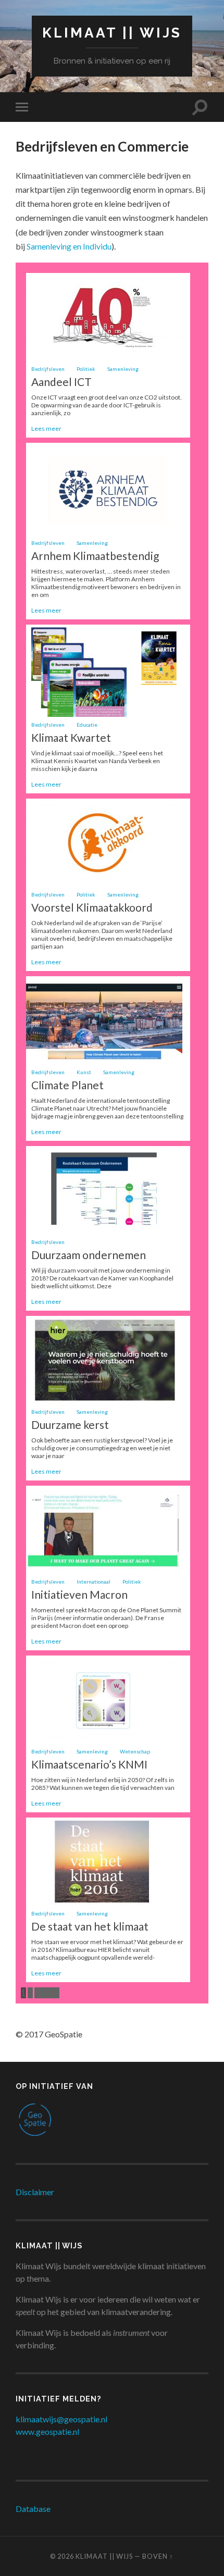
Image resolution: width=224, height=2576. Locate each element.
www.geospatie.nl (47, 2431)
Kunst (84, 1072)
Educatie (87, 725)
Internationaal (94, 1582)
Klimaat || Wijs (112, 33)
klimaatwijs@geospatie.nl (61, 2419)
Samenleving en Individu (69, 246)
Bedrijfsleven (48, 369)
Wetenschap (135, 1751)
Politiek (86, 369)
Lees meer (46, 428)
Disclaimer (35, 2192)
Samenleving (123, 369)
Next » (47, 1993)
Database (33, 2509)
